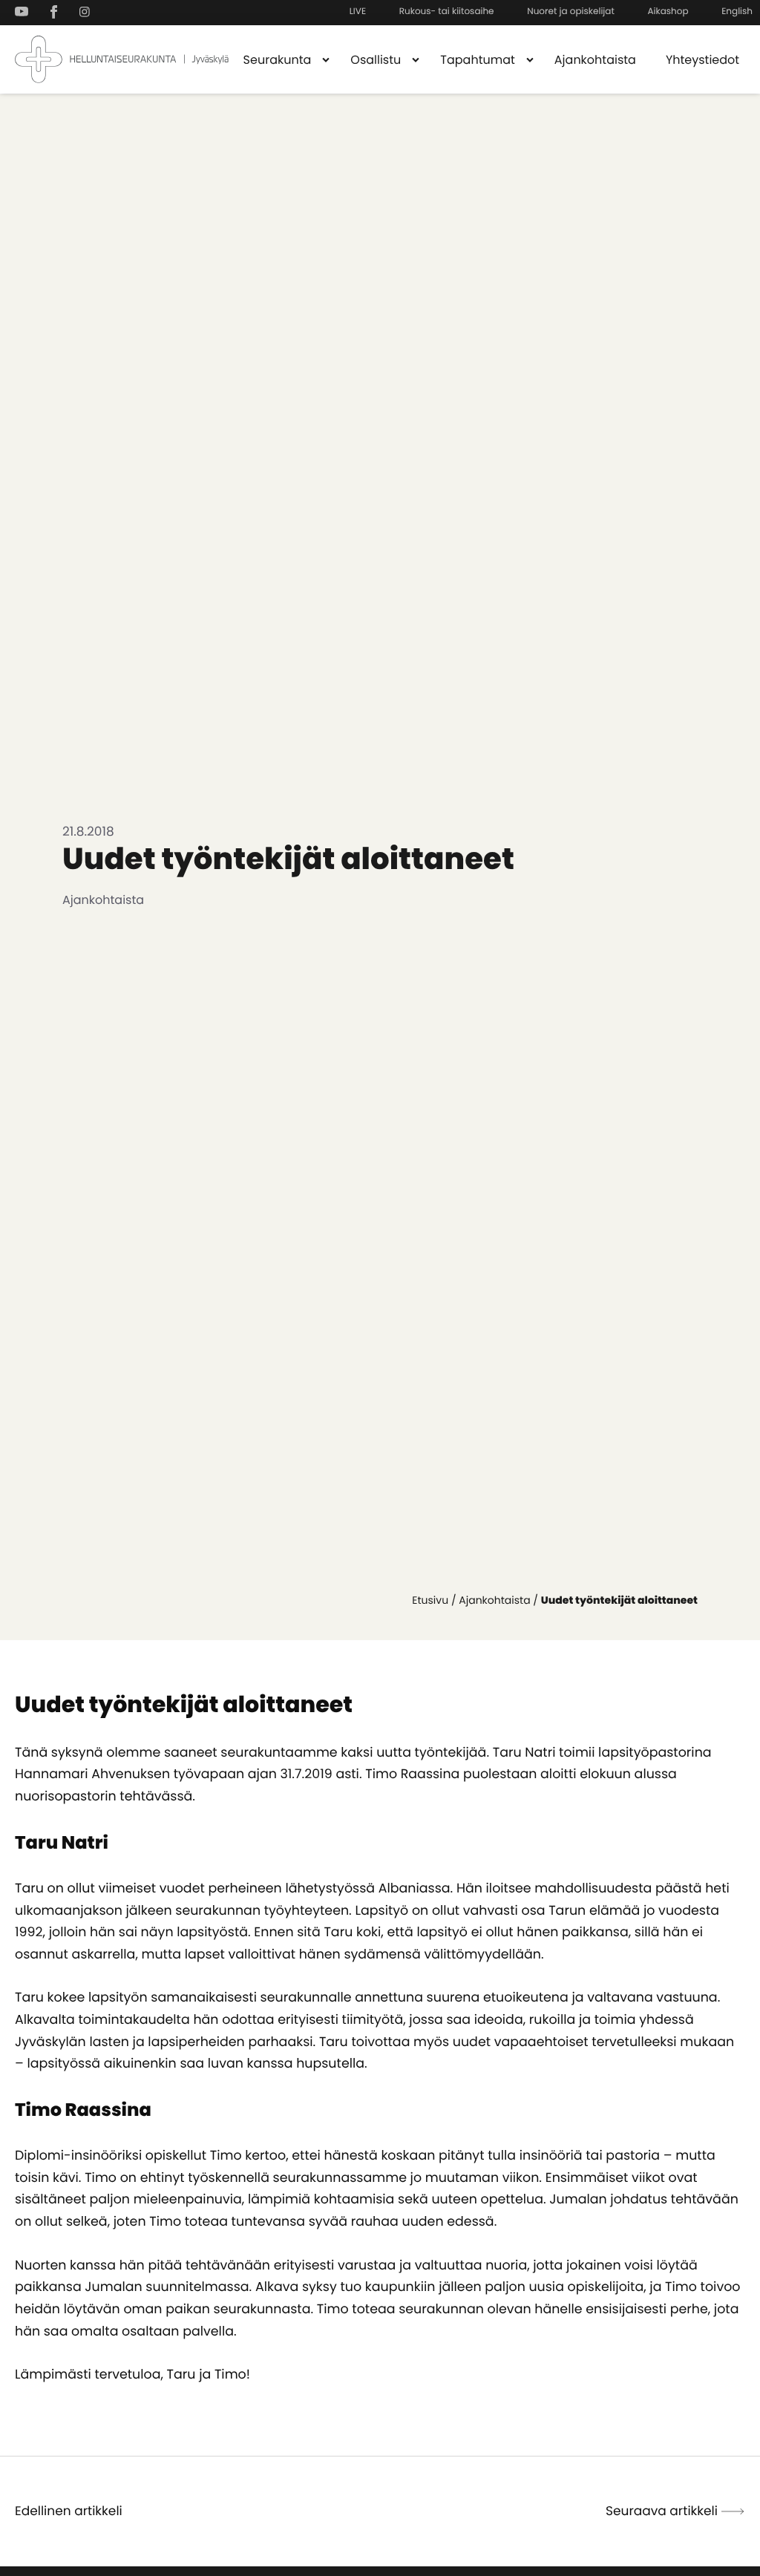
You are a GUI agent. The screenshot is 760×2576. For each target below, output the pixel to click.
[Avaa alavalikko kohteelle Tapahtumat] (530, 59)
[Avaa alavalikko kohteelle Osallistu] (416, 59)
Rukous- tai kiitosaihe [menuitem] (447, 12)
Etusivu (430, 1600)
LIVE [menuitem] (358, 12)
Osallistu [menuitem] (376, 60)
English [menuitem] (737, 12)
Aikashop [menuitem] (668, 12)
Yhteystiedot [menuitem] (702, 60)
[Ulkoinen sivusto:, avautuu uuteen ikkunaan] (25, 12)
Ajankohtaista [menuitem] (595, 60)
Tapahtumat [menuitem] (478, 60)
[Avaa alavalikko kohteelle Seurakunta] (326, 59)
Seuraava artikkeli (662, 2511)
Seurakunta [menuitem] (278, 60)
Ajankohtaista (494, 1600)
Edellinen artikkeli (69, 2511)
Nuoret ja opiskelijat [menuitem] (571, 12)
